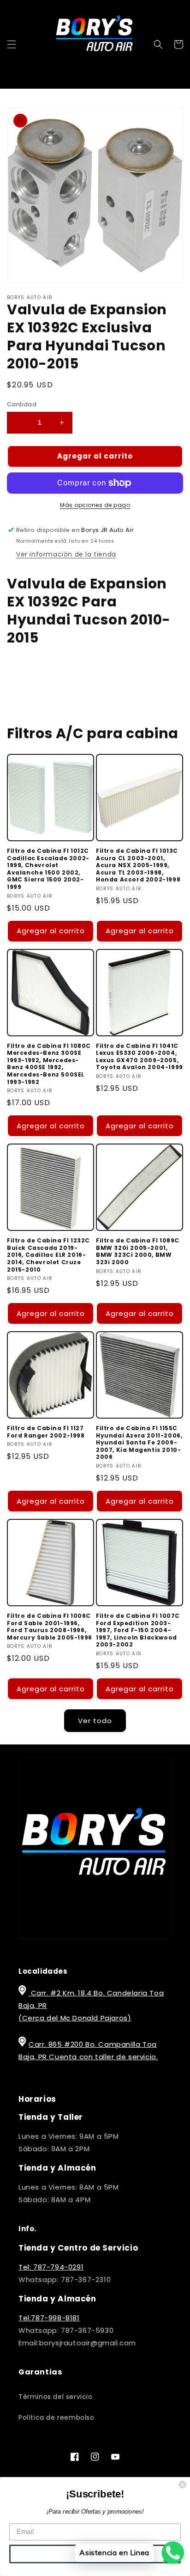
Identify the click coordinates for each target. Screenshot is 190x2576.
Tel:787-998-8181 (49, 2318)
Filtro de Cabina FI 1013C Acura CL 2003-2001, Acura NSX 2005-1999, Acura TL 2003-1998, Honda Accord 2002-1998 (138, 865)
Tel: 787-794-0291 (51, 2267)
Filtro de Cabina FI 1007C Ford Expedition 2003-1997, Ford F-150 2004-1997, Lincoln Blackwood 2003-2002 (138, 1630)
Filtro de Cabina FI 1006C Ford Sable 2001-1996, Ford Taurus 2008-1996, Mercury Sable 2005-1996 (50, 1627)
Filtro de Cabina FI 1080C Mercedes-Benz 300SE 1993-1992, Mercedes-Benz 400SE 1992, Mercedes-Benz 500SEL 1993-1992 (49, 1064)
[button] (12, 44)
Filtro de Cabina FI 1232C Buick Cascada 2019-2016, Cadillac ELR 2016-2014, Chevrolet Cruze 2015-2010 (48, 1255)
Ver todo (95, 1721)
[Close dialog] (182, 2484)
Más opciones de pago (95, 505)
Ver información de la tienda (66, 554)
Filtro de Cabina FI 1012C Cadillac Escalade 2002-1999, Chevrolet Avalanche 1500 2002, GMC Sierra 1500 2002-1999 (48, 869)
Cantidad (22, 404)
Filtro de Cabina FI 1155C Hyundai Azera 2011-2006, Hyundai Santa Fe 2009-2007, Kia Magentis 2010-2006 (139, 1443)
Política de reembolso (56, 2417)
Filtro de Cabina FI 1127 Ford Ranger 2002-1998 (46, 1432)
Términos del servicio (56, 2397)
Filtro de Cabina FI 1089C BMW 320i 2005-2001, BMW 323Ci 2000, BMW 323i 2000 (138, 1251)
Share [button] (27, 668)
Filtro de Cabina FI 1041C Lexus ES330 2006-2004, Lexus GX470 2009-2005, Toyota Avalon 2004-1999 (140, 1057)
